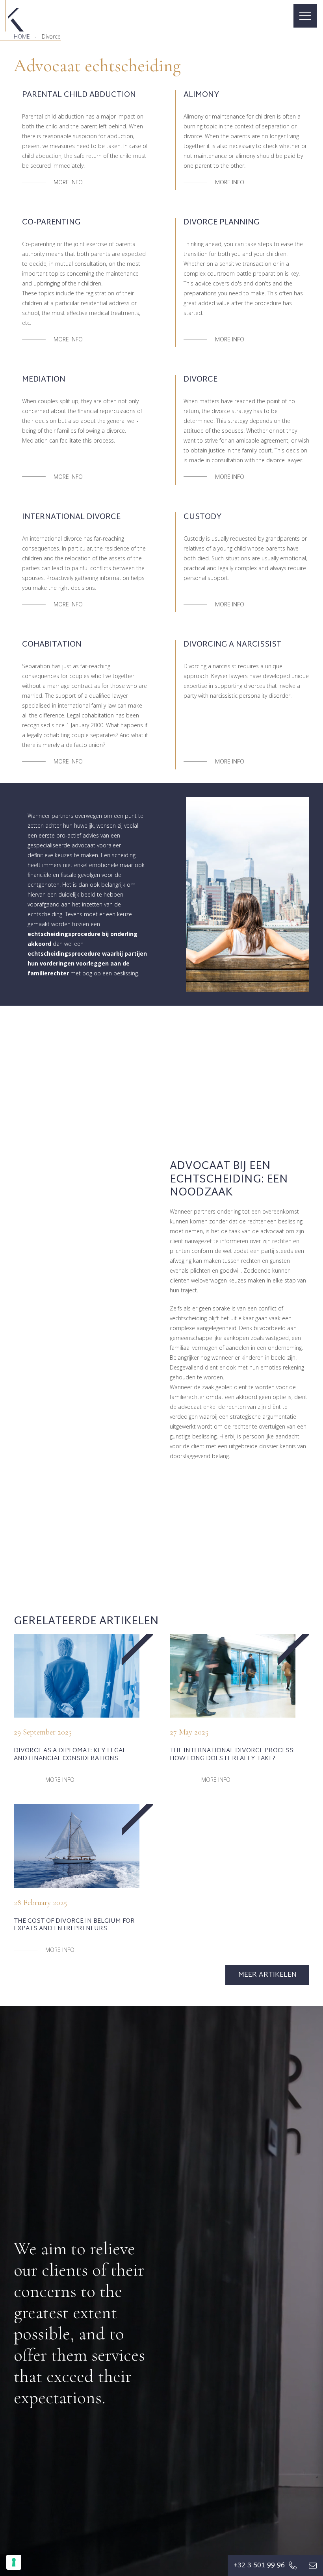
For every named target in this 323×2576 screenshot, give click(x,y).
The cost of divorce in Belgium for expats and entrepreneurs (74, 1925)
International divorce (71, 517)
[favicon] (15, 16)
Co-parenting (51, 222)
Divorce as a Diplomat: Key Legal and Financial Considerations (70, 1755)
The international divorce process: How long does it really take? (232, 1755)
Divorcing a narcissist (233, 645)
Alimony (201, 95)
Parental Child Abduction (79, 95)
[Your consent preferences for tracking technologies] (14, 2562)
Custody (202, 517)
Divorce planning (221, 222)
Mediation (44, 380)
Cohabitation (52, 645)
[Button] (313, 2566)
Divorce (200, 380)
